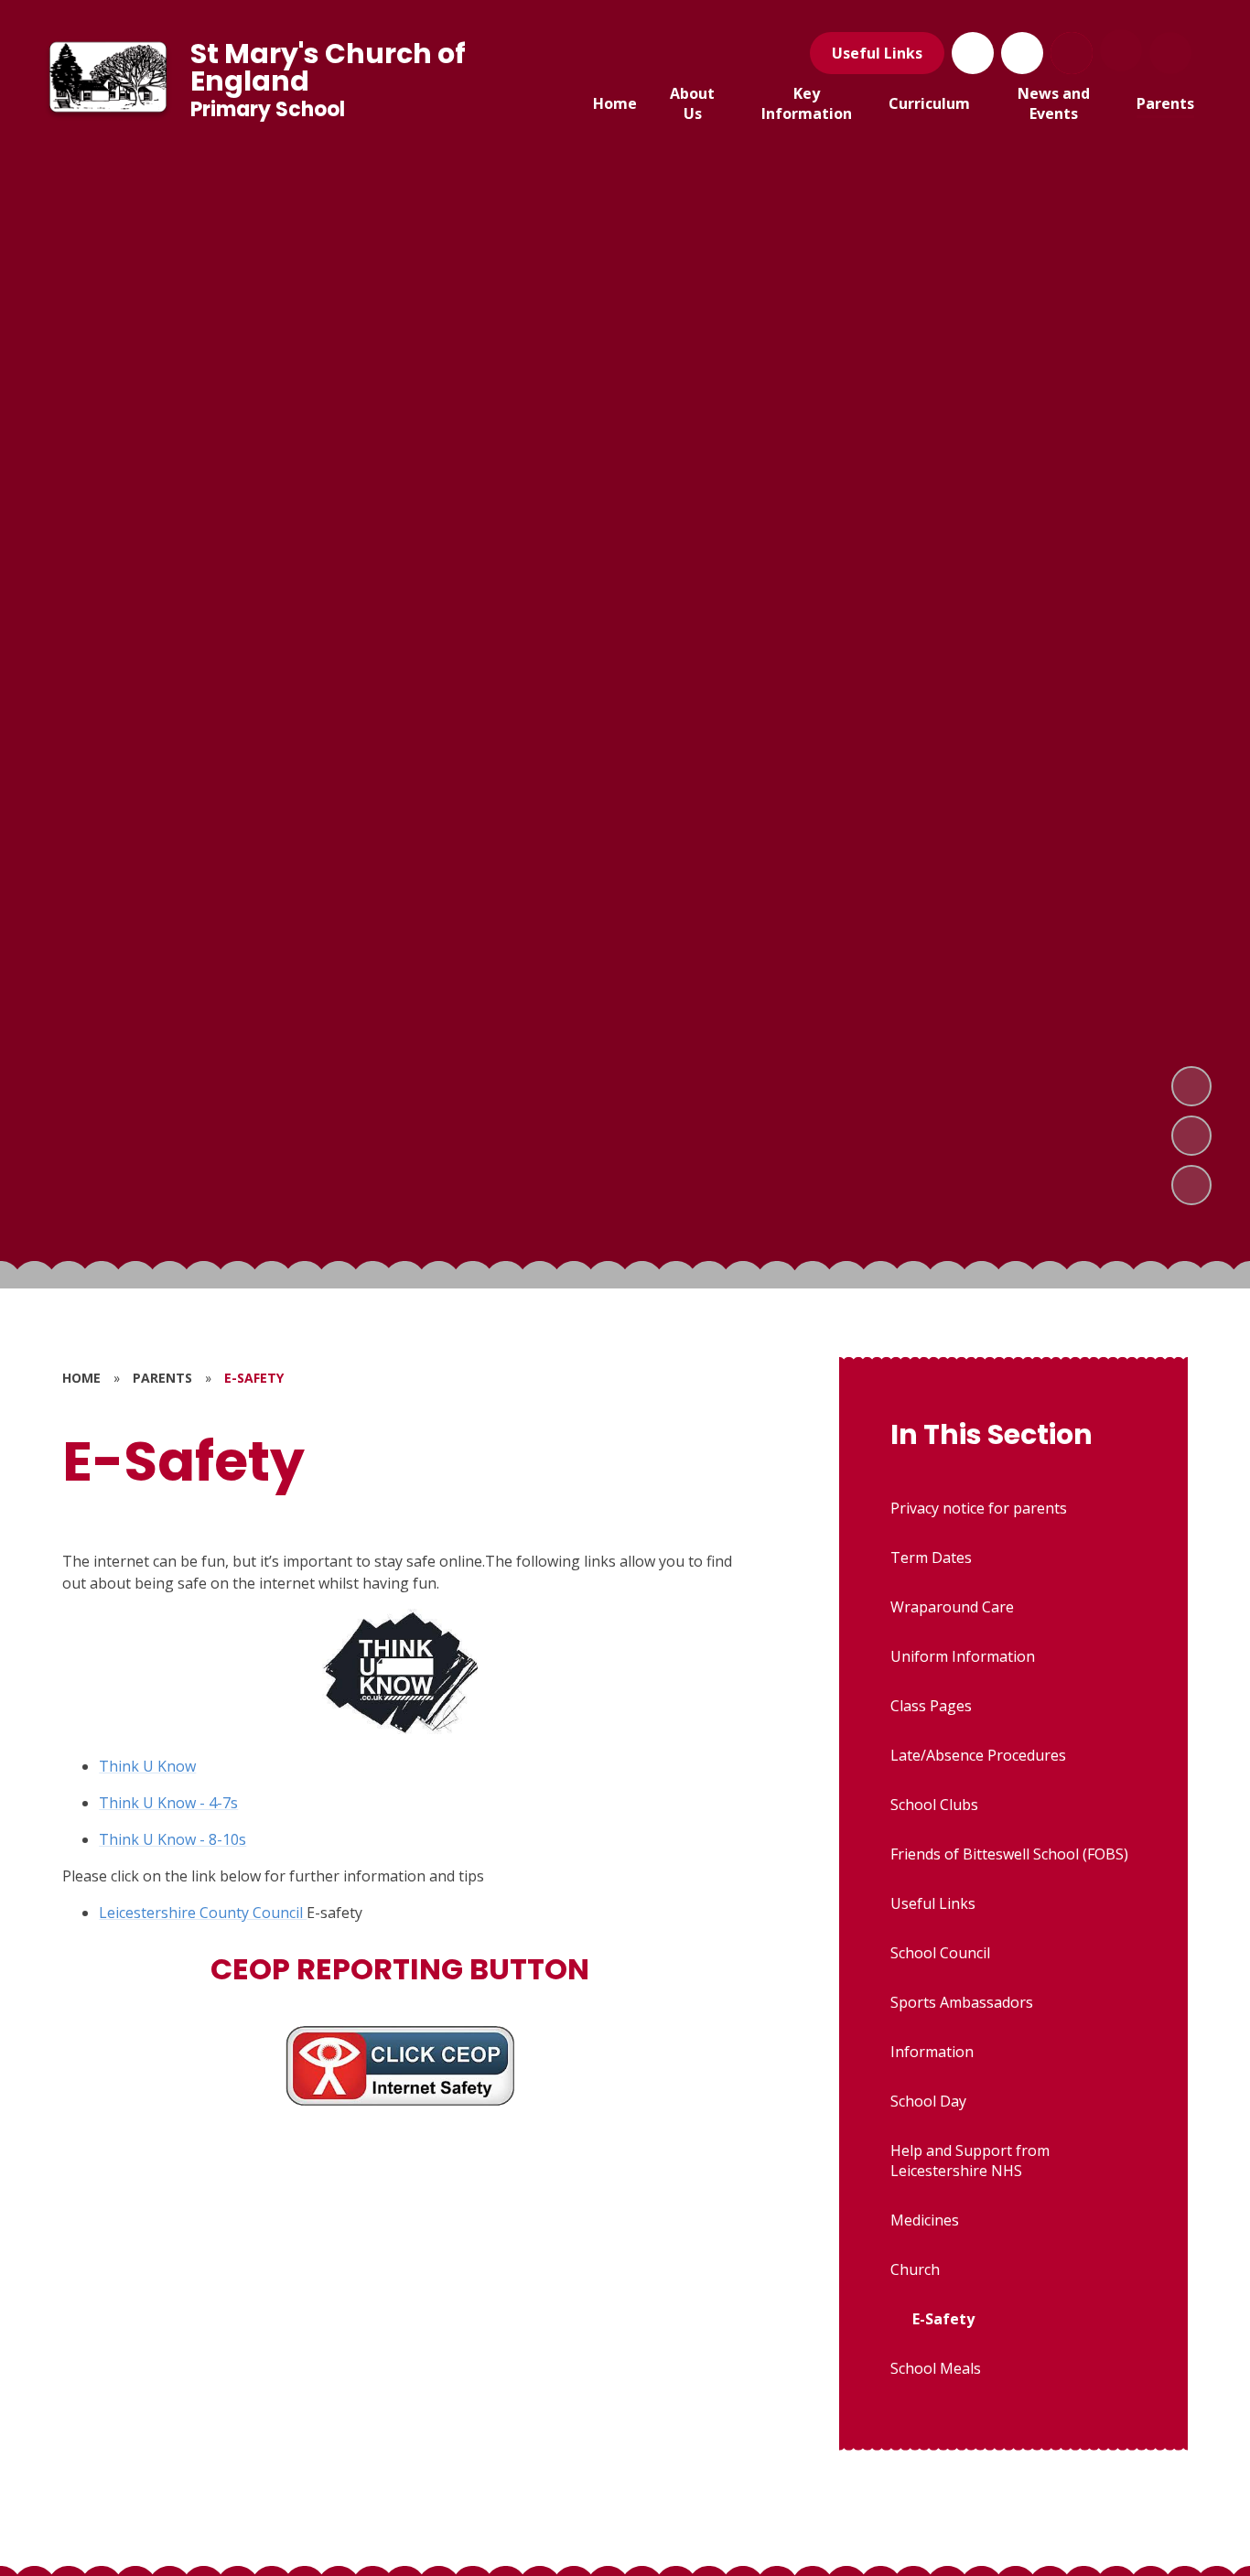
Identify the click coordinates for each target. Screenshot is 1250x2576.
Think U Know (147, 1766)
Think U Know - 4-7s (168, 1803)
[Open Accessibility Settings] (1170, 53)
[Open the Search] (1072, 53)
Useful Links (877, 53)
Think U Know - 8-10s (172, 1839)
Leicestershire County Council (203, 1913)
